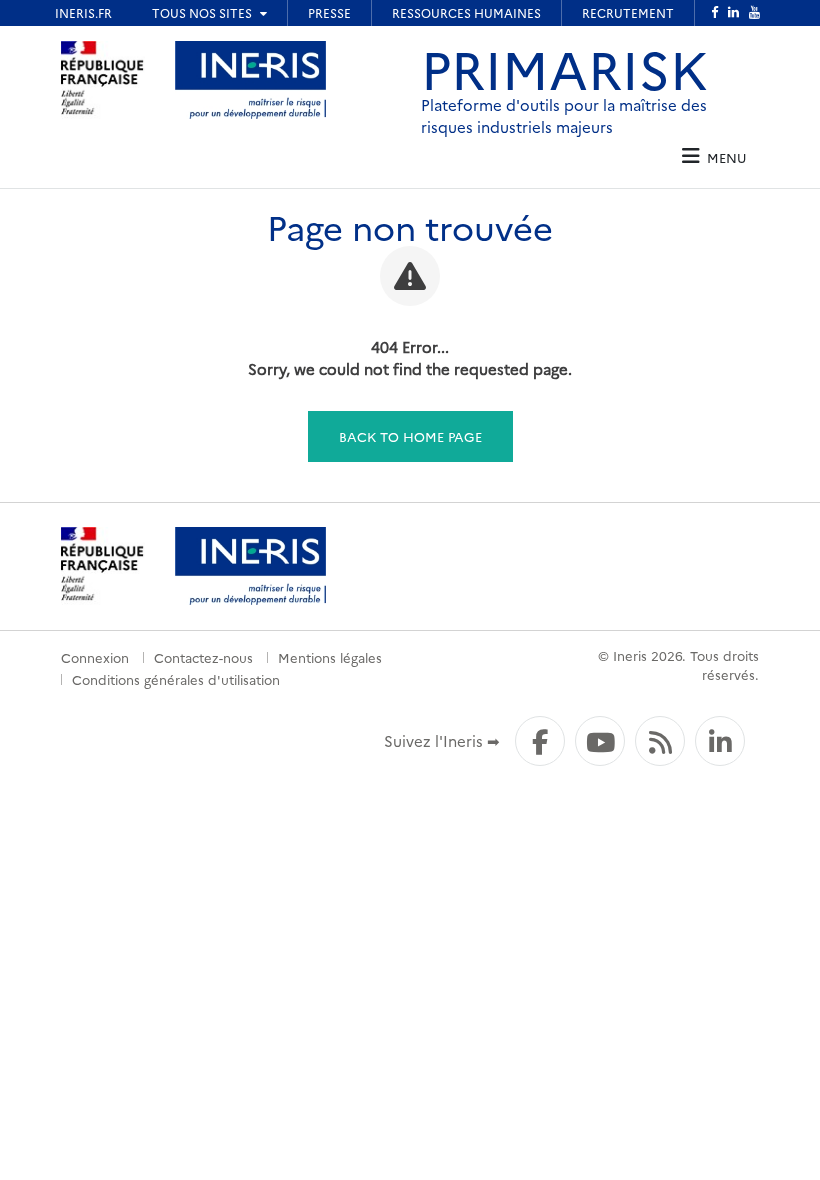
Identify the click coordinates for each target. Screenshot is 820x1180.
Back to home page (410, 436)
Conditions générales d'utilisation (176, 679)
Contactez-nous (203, 657)
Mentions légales (330, 657)
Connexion (95, 657)
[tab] (714, 156)
